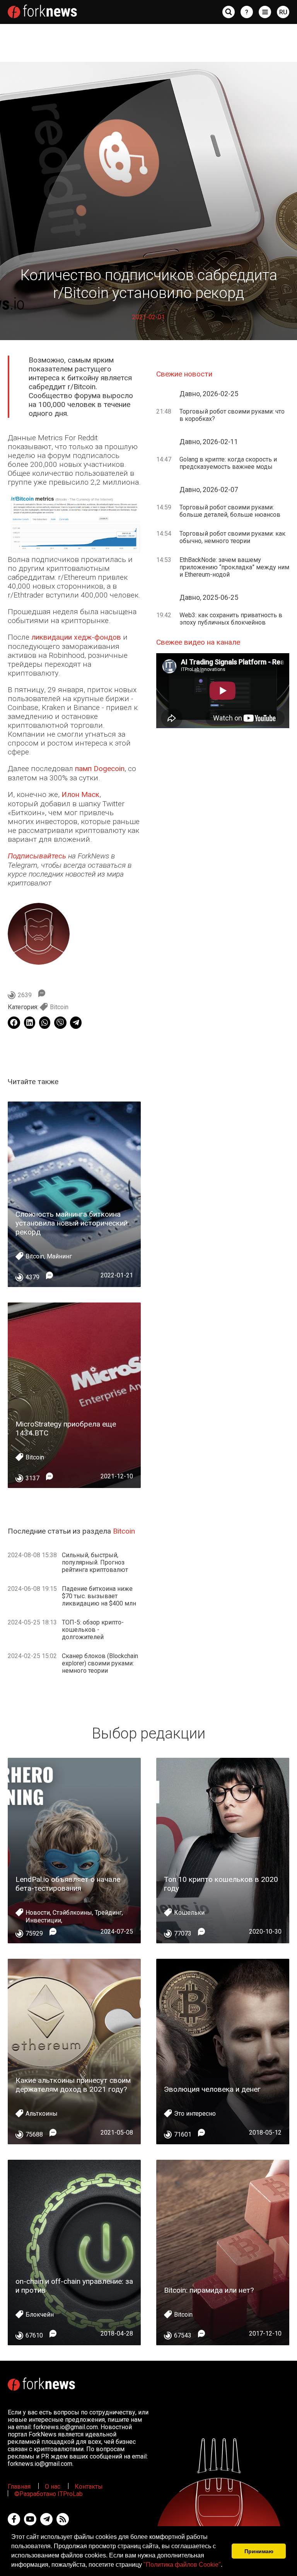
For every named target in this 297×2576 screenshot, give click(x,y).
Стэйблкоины (72, 1913)
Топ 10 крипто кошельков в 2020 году (221, 1884)
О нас (53, 2487)
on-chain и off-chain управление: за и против (74, 2286)
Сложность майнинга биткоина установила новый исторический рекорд (72, 1223)
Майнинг (59, 1256)
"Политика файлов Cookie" (182, 2565)
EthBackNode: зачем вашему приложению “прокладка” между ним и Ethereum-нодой (234, 567)
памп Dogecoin (100, 769)
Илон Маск (80, 794)
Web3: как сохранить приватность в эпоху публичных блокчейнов (231, 619)
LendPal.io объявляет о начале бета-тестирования (68, 1884)
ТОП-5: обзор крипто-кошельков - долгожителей (93, 1630)
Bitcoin (59, 1007)
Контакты (89, 2487)
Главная (19, 2487)
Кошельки (189, 1913)
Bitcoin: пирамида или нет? (209, 2290)
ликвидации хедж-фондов (76, 637)
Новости (38, 1913)
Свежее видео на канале (198, 642)
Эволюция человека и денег (212, 2089)
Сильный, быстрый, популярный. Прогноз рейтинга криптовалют (95, 1562)
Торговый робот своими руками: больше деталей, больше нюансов (230, 511)
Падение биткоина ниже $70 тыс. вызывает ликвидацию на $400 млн (99, 1596)
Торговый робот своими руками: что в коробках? (232, 415)
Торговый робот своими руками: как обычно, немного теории (232, 537)
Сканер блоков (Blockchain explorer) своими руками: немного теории (100, 1663)
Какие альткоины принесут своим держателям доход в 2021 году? (73, 2085)
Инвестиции (43, 1920)
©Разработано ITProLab (49, 2494)
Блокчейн (40, 2315)
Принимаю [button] (259, 2551)
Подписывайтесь (37, 856)
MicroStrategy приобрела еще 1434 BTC (66, 1428)
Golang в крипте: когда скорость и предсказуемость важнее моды (228, 463)
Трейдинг (108, 1913)
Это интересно (195, 2114)
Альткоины (42, 2114)
